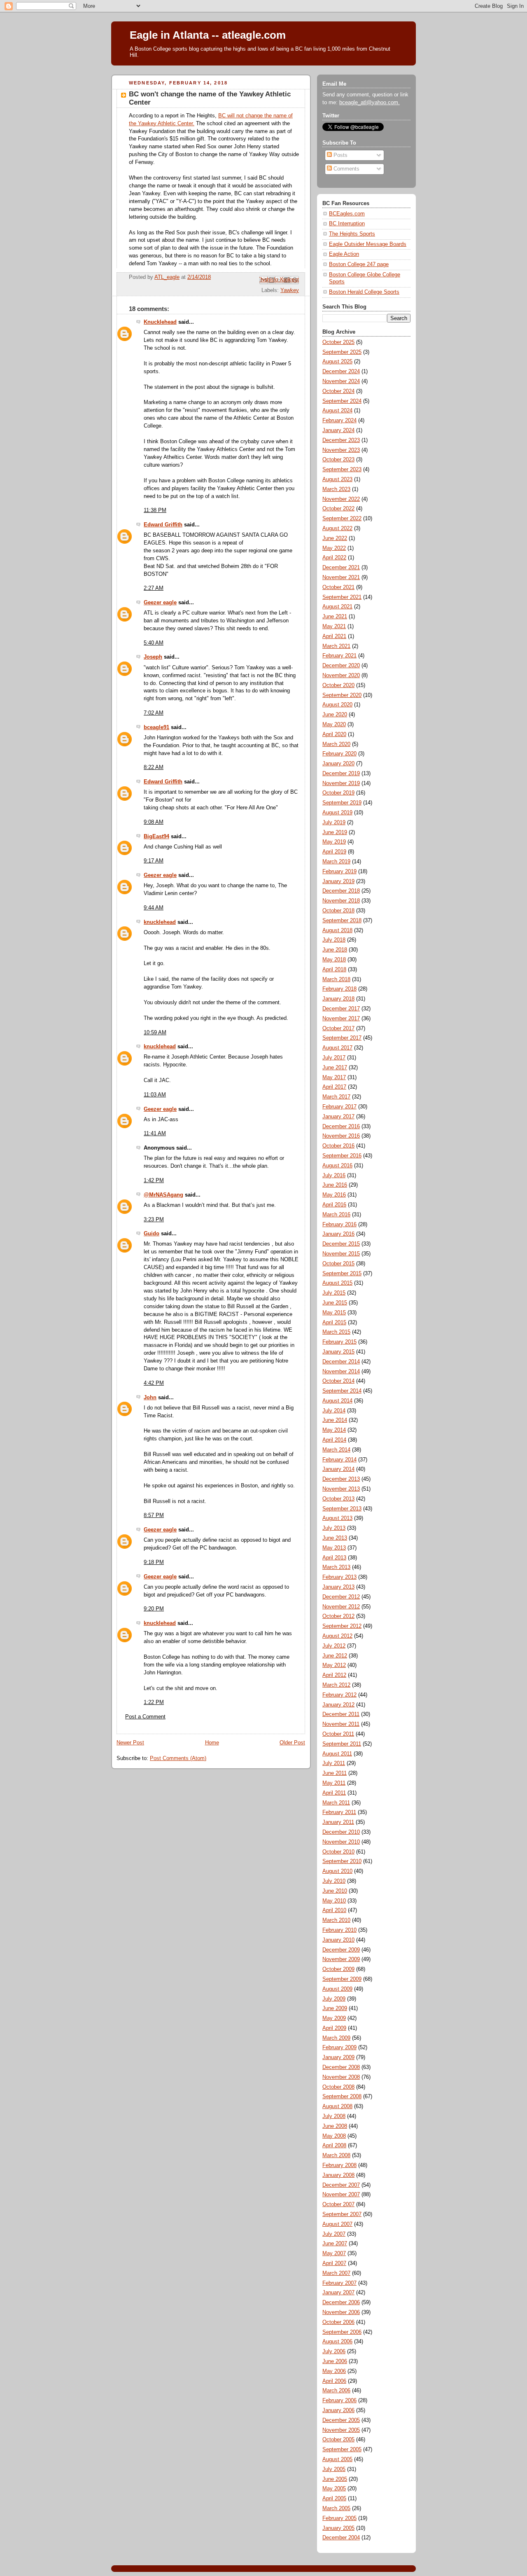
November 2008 (341, 2077)
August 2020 (337, 705)
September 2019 (342, 803)
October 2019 (338, 793)
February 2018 (339, 989)
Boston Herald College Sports (364, 292)
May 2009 (334, 2018)
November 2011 (341, 1724)
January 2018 (338, 999)
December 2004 (341, 2538)
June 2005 (335, 2479)
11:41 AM (155, 1134)
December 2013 (341, 1479)
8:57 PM (154, 1515)
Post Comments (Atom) (178, 1758)
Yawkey (290, 290)
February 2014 (339, 1460)
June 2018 (335, 950)
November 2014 (341, 1372)
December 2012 (341, 1597)
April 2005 (334, 2499)
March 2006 (336, 2391)
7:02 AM (154, 713)
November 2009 (341, 1959)
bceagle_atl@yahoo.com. (370, 103)
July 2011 (334, 1763)
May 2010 (334, 1901)
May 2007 (334, 2253)
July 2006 (334, 2352)
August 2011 (337, 1754)
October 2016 (338, 1146)
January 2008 (338, 2175)
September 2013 (342, 1509)
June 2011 (335, 1773)
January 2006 (338, 2410)
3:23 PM (154, 1220)
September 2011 (342, 1744)
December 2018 (341, 891)
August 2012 (337, 1636)
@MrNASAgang (163, 1195)
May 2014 (334, 1430)
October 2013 (338, 1499)
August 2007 (337, 2224)
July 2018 (334, 940)
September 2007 (342, 2214)
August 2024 (337, 411)
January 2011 (338, 1822)
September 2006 (342, 2332)
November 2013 (341, 1489)
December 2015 (341, 1244)
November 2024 (341, 381)
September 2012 (342, 1626)
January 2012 (338, 1705)
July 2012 (334, 1646)
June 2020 (335, 715)
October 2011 (338, 1734)
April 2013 (334, 1558)
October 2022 (338, 509)
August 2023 (337, 479)
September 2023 (342, 470)
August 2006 (337, 2342)
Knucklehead (160, 322)
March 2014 (336, 1450)
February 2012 (339, 1695)
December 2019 (341, 774)
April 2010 (334, 1910)
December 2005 (341, 2420)
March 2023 (336, 489)
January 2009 (338, 2057)
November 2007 (341, 2195)
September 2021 (342, 597)
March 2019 (336, 862)
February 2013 (339, 1577)
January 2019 (338, 881)
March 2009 (336, 2038)
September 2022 (342, 519)
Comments (346, 169)
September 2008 (342, 2097)
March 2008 (336, 2155)
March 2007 (336, 2273)
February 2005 (339, 2518)
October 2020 (338, 685)
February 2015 (339, 1342)
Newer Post (130, 1743)
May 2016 (334, 1195)
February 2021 (339, 656)
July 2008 (334, 2116)
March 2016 (336, 1215)
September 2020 (342, 695)
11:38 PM (155, 510)
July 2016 (334, 1176)
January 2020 (338, 764)
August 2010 (337, 1871)
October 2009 (338, 1969)
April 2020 (334, 734)
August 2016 (337, 1166)
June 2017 (335, 1068)
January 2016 (338, 1234)
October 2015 (338, 1264)
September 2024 (342, 401)
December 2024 (341, 372)
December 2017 (341, 1009)
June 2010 (335, 1891)
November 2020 (341, 676)
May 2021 (334, 626)
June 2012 (335, 1656)
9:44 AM (154, 908)
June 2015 (335, 1303)
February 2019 (339, 872)
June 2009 (335, 2008)
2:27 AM (154, 588)
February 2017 (339, 1107)
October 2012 (338, 1616)
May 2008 (334, 2136)
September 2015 (342, 1274)
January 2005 (338, 2528)
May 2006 (334, 2371)
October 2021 (338, 587)
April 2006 (334, 2381)
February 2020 (339, 754)
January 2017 (338, 1117)
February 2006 (339, 2401)
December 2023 (341, 440)
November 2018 (341, 901)
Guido (152, 1234)
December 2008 (341, 2067)
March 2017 (336, 1097)
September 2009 (342, 1979)
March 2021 (336, 646)
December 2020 (341, 666)
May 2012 (334, 1665)
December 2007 (341, 2185)
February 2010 (339, 1930)
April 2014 (334, 1440)
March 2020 (336, 744)
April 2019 (334, 852)
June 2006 (335, 2361)
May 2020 (334, 725)
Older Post (292, 1743)
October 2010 (338, 1852)
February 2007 (339, 2283)
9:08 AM (154, 822)
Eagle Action (344, 254)
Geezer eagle (160, 603)
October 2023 (338, 460)
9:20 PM (154, 1609)
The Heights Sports (352, 234)
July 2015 (334, 1293)
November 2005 (341, 2430)
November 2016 (341, 1136)
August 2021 (337, 607)
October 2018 (338, 911)
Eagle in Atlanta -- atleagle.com (208, 35)
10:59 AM (155, 1033)
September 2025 (342, 352)
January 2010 (338, 1940)
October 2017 (338, 1029)
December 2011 (341, 1714)
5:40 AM (154, 643)
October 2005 (338, 2440)
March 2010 (336, 1920)
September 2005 (342, 2450)
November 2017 (341, 1019)
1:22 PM (154, 1702)
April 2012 (334, 1675)
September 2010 (342, 1861)
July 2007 (334, 2234)
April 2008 (334, 2146)
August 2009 (337, 1989)
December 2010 (341, 1832)
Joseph (153, 657)
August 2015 (337, 1283)
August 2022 (337, 528)
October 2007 (338, 2204)
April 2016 (334, 1205)
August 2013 (337, 1518)
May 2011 (334, 1783)
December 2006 (341, 2303)
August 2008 (337, 2106)
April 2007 (334, 2263)
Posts (340, 155)
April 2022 (334, 558)
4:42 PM (154, 1383)
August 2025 (337, 362)
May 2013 (334, 1548)
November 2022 (341, 499)
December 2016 (341, 1127)
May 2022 (334, 548)
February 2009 (339, 2048)
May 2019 (334, 842)
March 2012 (336, 1685)
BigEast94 (156, 837)
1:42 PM (154, 1180)
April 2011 (334, 1793)
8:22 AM (154, 767)
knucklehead (160, 922)
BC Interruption (347, 224)
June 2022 (335, 538)
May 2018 (334, 960)
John (150, 1398)
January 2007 (338, 2293)
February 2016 (339, 1225)
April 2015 (334, 1323)
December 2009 (341, 1950)
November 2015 (341, 1254)
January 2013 (338, 1587)
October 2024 (338, 391)
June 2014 (335, 1420)
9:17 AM (154, 861)
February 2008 (339, 2165)
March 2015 (336, 1332)
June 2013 (335, 1538)
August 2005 (337, 2459)
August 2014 (337, 1401)
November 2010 (341, 1842)
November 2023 (341, 450)
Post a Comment (145, 1717)
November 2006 (341, 2312)
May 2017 (334, 1078)
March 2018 (336, 979)
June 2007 (335, 2244)
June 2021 (335, 617)
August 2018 (337, 930)
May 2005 (334, 2489)
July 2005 (334, 2469)
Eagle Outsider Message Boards (368, 244)
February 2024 (339, 421)
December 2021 (341, 568)
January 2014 (338, 1469)
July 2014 (334, 1411)
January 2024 (338, 430)
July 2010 (334, 1881)
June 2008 (335, 2126)
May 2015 (334, 1313)
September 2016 (342, 1156)
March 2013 (336, 1567)
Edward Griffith (163, 525)
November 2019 (341, 783)
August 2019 (337, 813)
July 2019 (334, 823)
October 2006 (338, 2322)
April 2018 (334, 970)
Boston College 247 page (359, 264)
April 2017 (334, 1087)
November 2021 (341, 577)
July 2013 (334, 1528)
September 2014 (342, 1391)
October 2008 (338, 2087)
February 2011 (339, 1812)
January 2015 (338, 1352)
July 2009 (334, 1999)
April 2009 (334, 2028)
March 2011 (336, 1803)
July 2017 (334, 1058)
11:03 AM (155, 1095)
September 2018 (342, 921)
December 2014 (341, 1362)
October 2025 (338, 342)
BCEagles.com (347, 214)
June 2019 (335, 832)
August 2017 (337, 1048)
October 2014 (338, 1381)
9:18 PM (154, 1562)
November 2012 (341, 1607)
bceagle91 (156, 727)
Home (212, 1743)
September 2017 (342, 1038)
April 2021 (334, 636)
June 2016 (335, 1185)
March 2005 (336, 2508)
